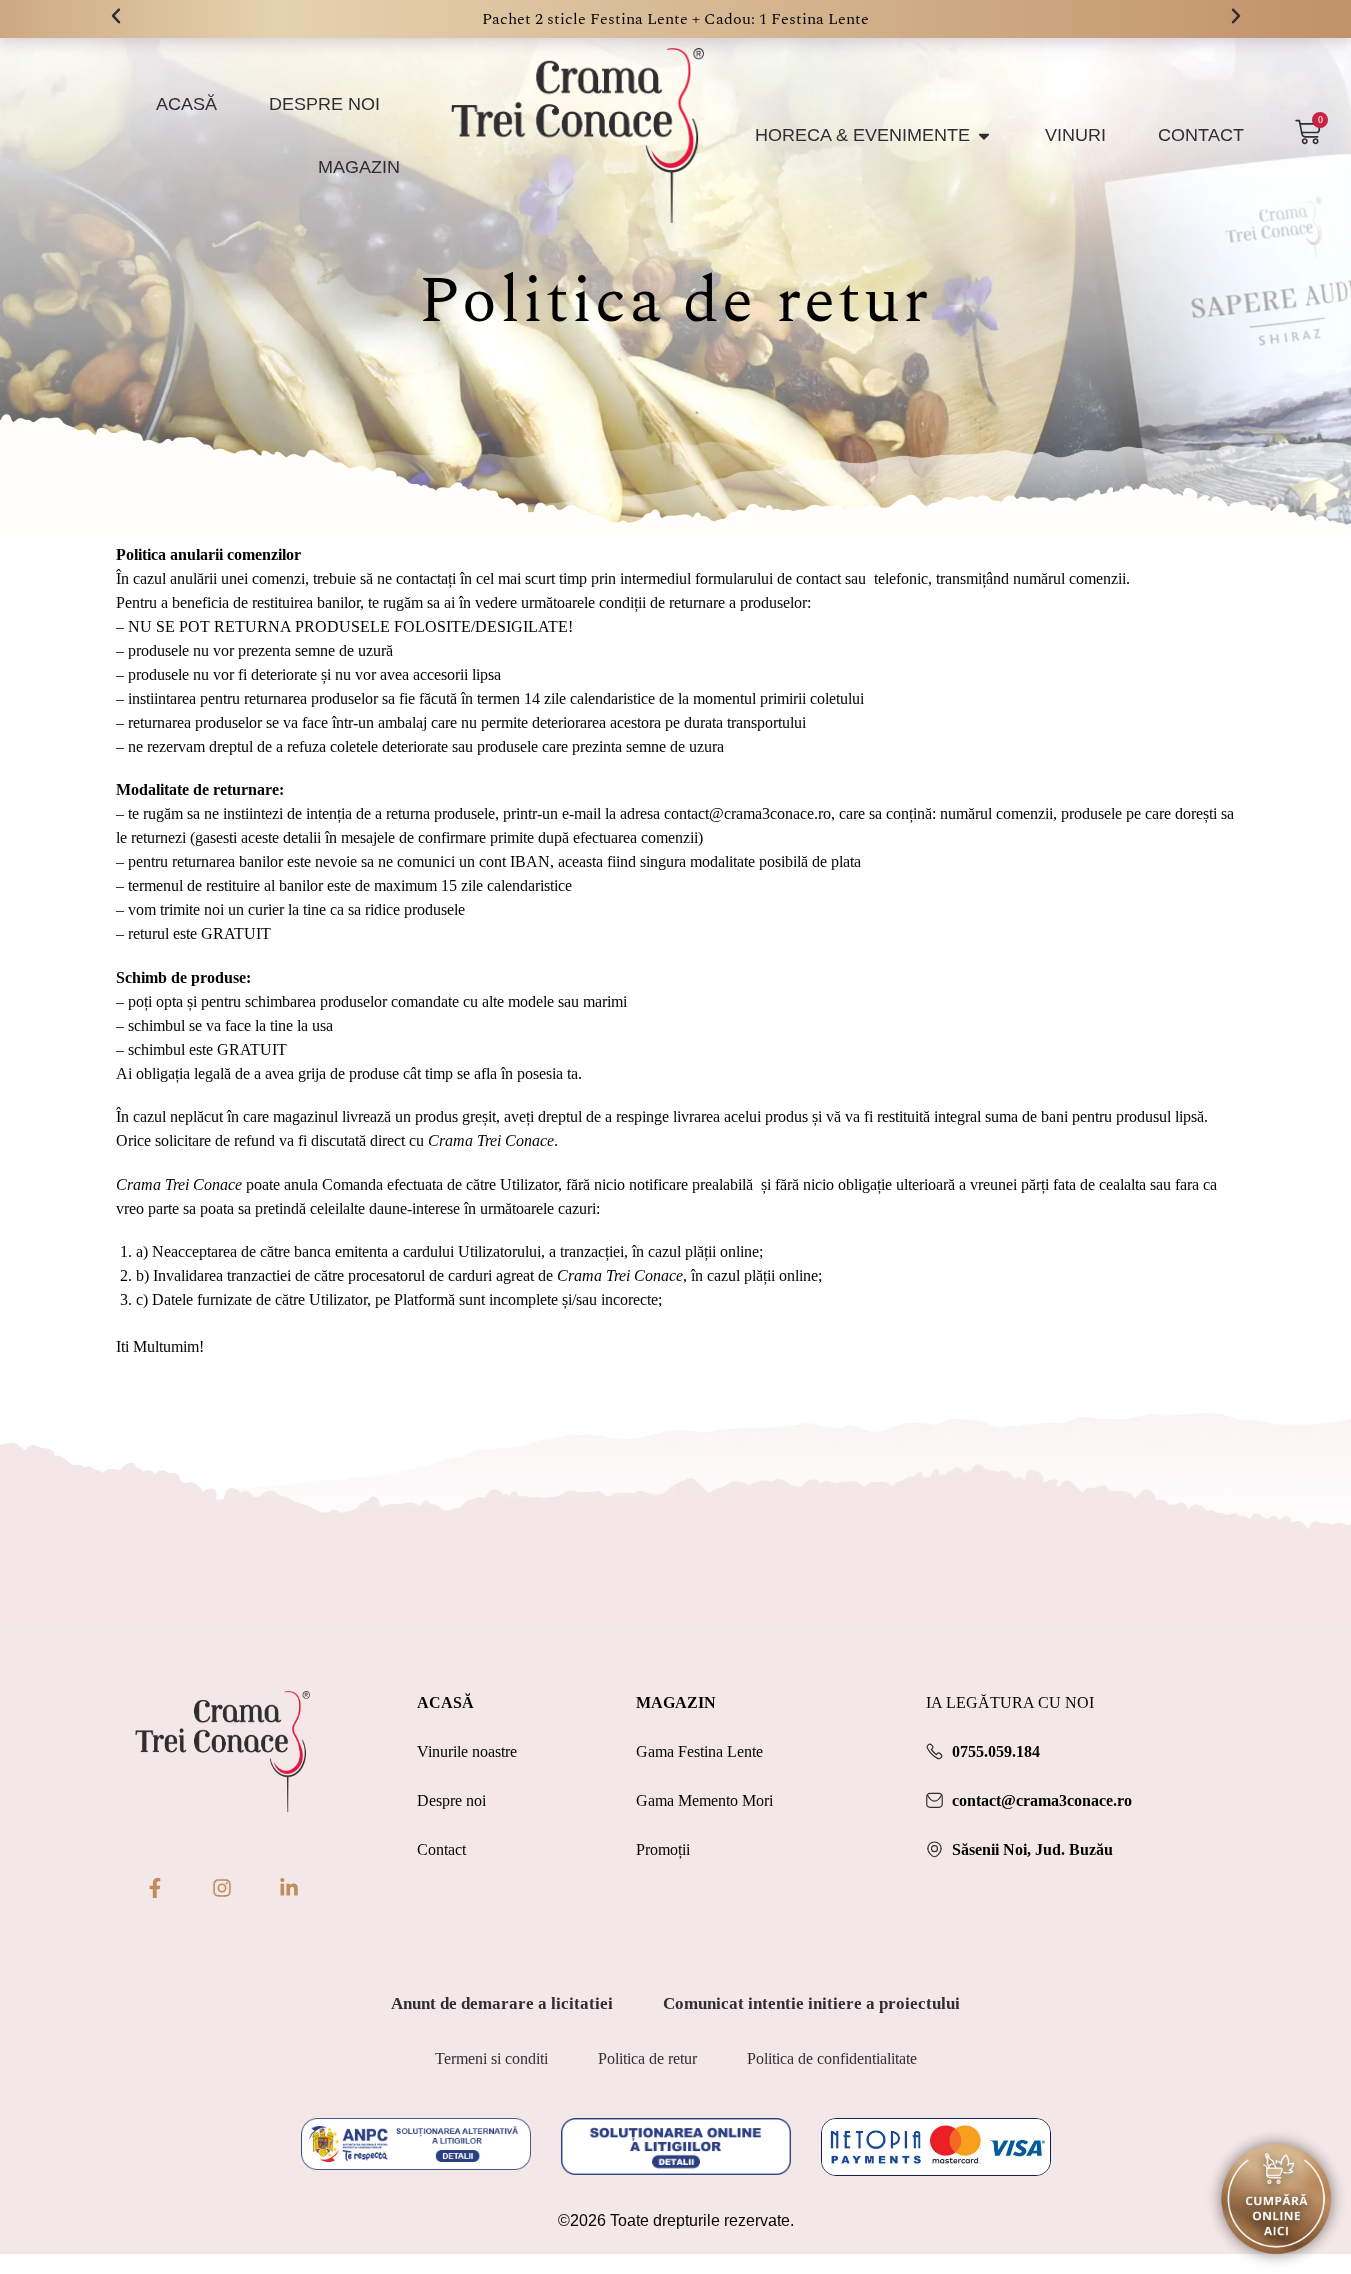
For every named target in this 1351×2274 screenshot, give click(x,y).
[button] (116, 16)
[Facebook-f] (155, 1888)
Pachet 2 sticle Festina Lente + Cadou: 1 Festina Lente (675, 19)
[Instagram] (222, 1888)
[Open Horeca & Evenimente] (984, 135)
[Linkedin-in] (289, 1888)
